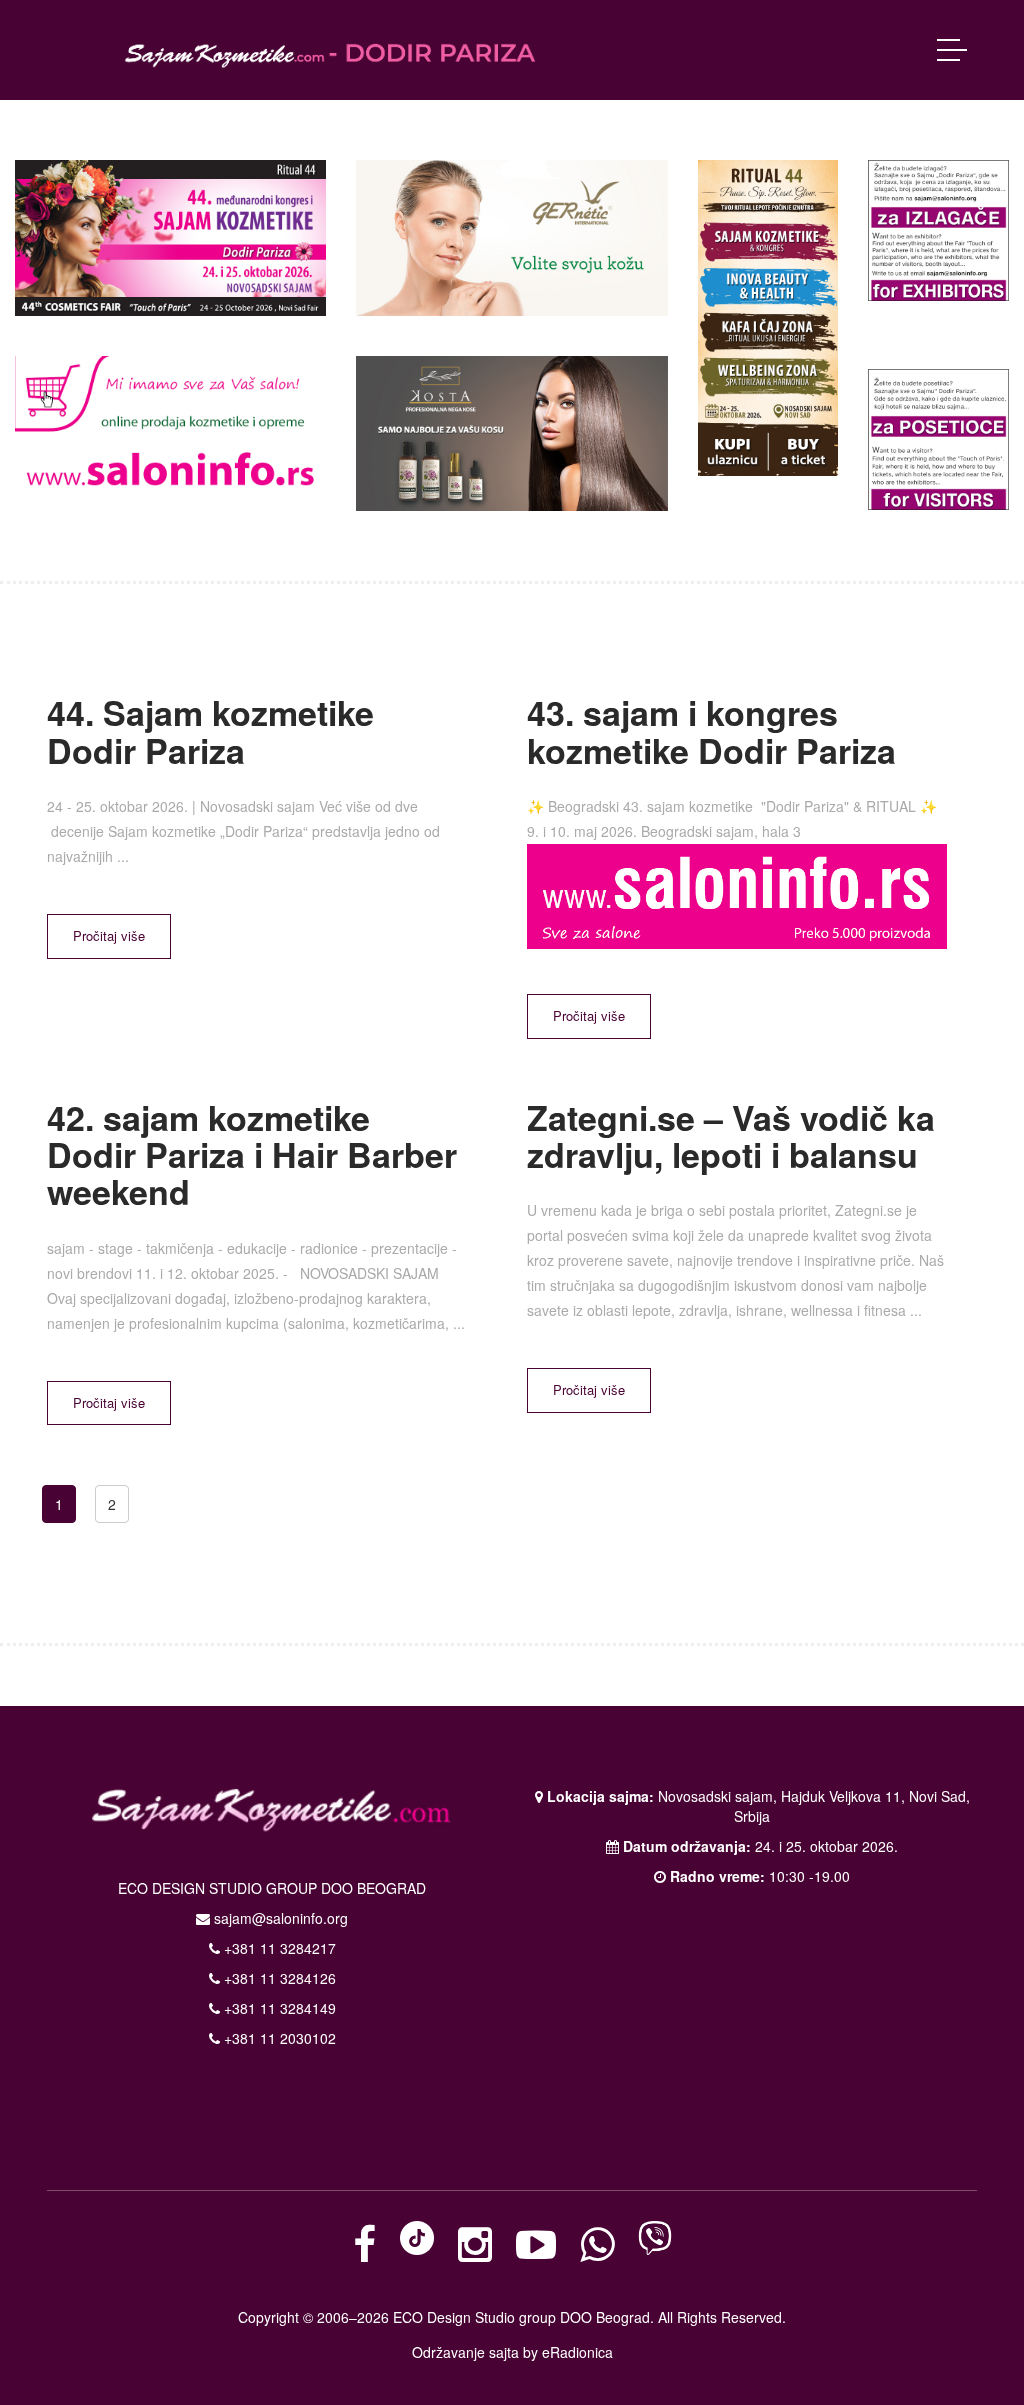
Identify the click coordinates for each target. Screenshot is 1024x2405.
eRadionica (577, 2352)
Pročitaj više (109, 935)
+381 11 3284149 (278, 2008)
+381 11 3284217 (278, 1948)
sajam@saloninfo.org (281, 1918)
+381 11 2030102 (278, 2038)
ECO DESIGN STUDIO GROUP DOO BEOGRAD (272, 1888)
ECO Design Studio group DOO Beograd (521, 2317)
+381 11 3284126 (278, 1978)
